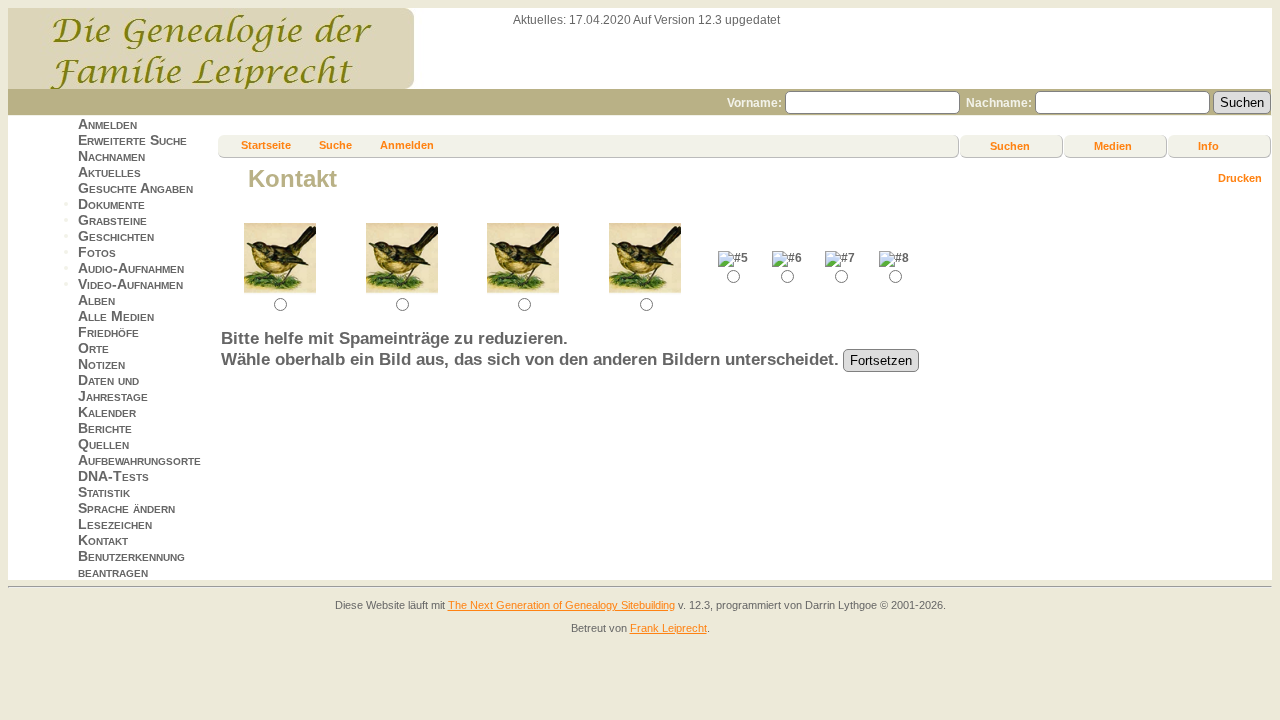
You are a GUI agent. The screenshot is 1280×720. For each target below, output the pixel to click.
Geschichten (116, 236)
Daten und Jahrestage (113, 388)
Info (1208, 146)
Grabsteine (112, 220)
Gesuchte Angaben (135, 188)
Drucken (1240, 178)
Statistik (104, 492)
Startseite (266, 145)
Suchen (1010, 146)
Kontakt (103, 540)
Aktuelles (109, 172)
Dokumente (111, 204)
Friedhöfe (108, 332)
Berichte (105, 428)
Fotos (97, 252)
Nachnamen (111, 156)
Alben (96, 300)
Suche (335, 145)
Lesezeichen (115, 524)
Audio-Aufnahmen (131, 268)
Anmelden (107, 124)
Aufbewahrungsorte (139, 460)
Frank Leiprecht (668, 628)
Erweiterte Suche (132, 140)
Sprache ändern (126, 508)
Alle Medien (116, 316)
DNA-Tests (113, 476)
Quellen (103, 444)
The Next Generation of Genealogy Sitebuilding (561, 605)
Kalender (107, 412)
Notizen (101, 364)
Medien (1113, 146)
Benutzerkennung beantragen (131, 564)
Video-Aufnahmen (130, 284)
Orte (93, 348)
